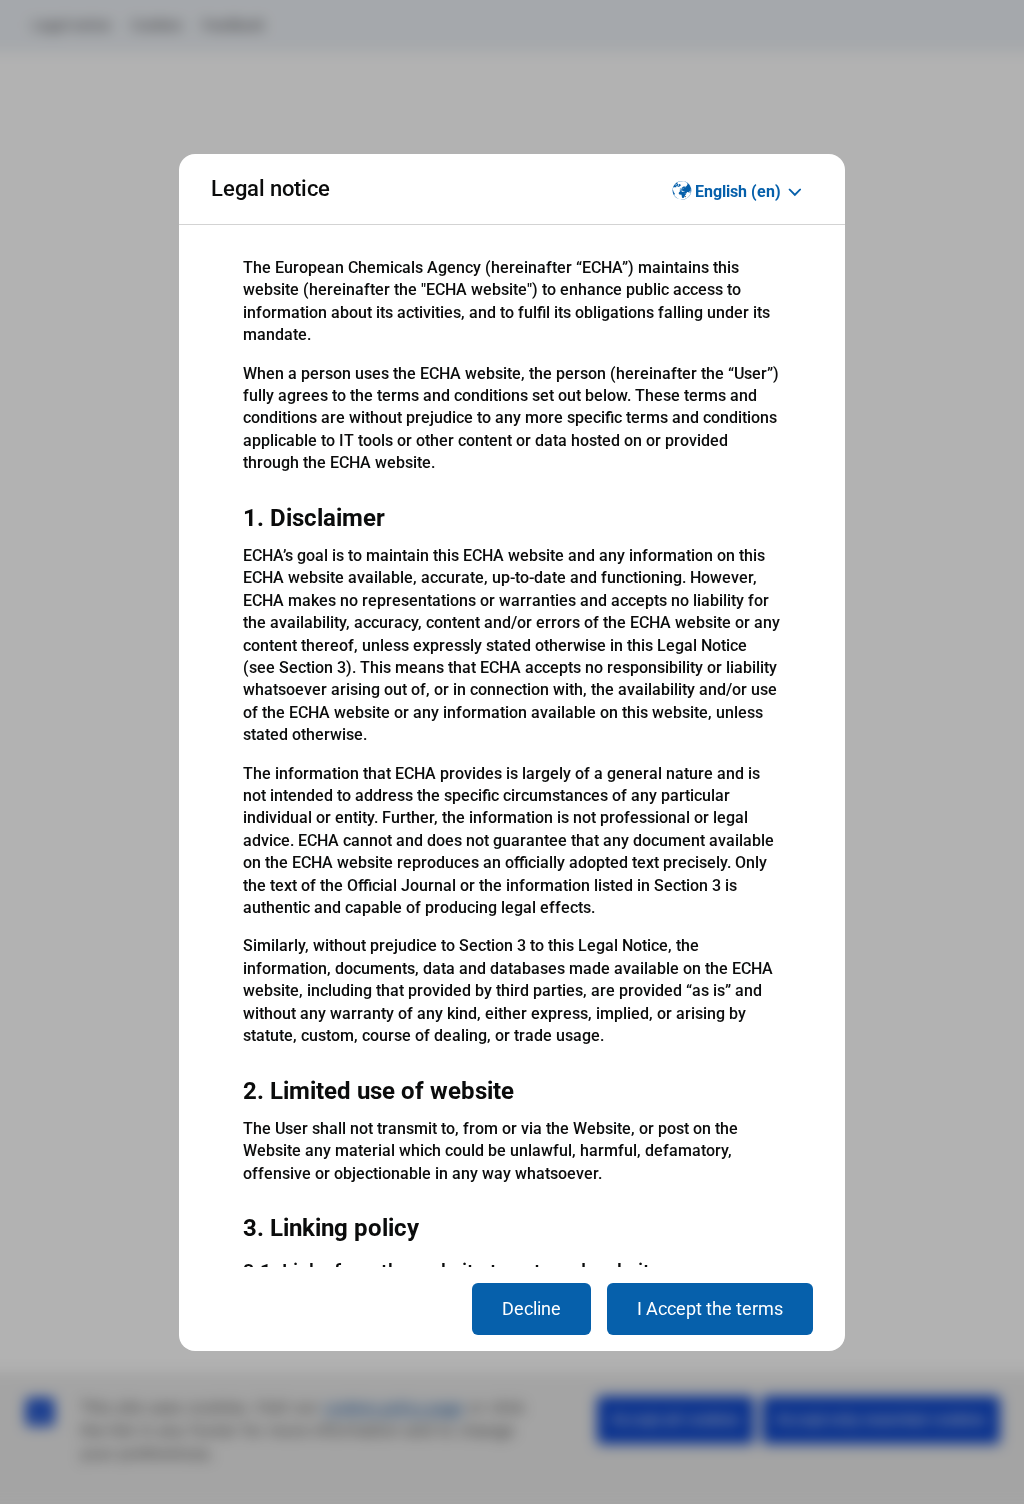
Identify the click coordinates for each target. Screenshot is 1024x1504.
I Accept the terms (710, 1308)
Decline (531, 1308)
